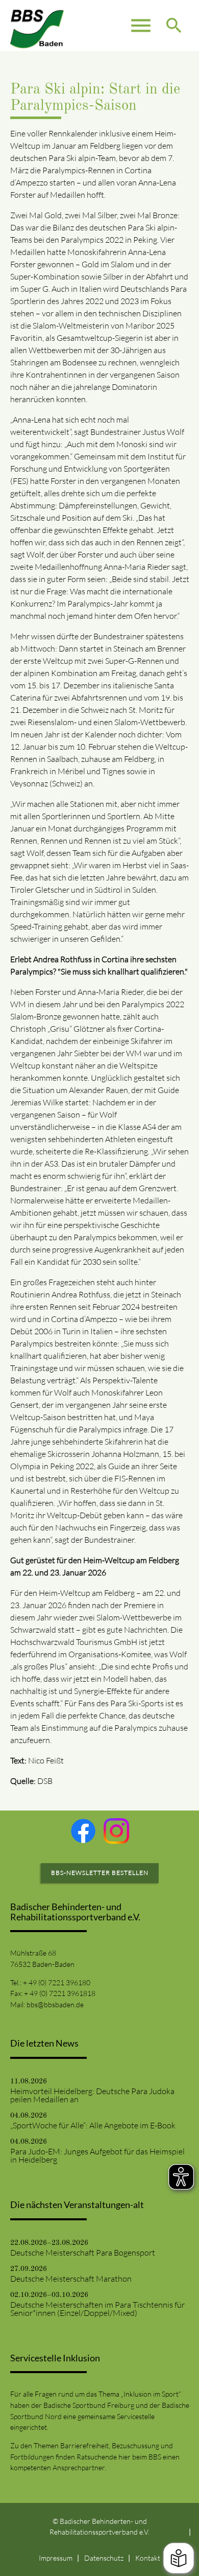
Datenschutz (104, 2558)
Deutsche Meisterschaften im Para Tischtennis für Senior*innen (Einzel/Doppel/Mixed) (97, 2309)
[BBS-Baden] (37, 26)
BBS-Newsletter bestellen (100, 1873)
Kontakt (148, 2558)
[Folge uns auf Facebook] (83, 1831)
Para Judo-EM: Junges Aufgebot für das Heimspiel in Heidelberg (97, 2155)
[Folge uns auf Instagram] (116, 1831)
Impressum (56, 2558)
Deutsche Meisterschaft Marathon (71, 2279)
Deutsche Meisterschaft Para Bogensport (83, 2253)
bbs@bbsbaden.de (55, 2004)
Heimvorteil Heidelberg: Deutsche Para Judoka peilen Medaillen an (92, 2095)
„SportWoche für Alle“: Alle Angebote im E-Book (93, 2125)
